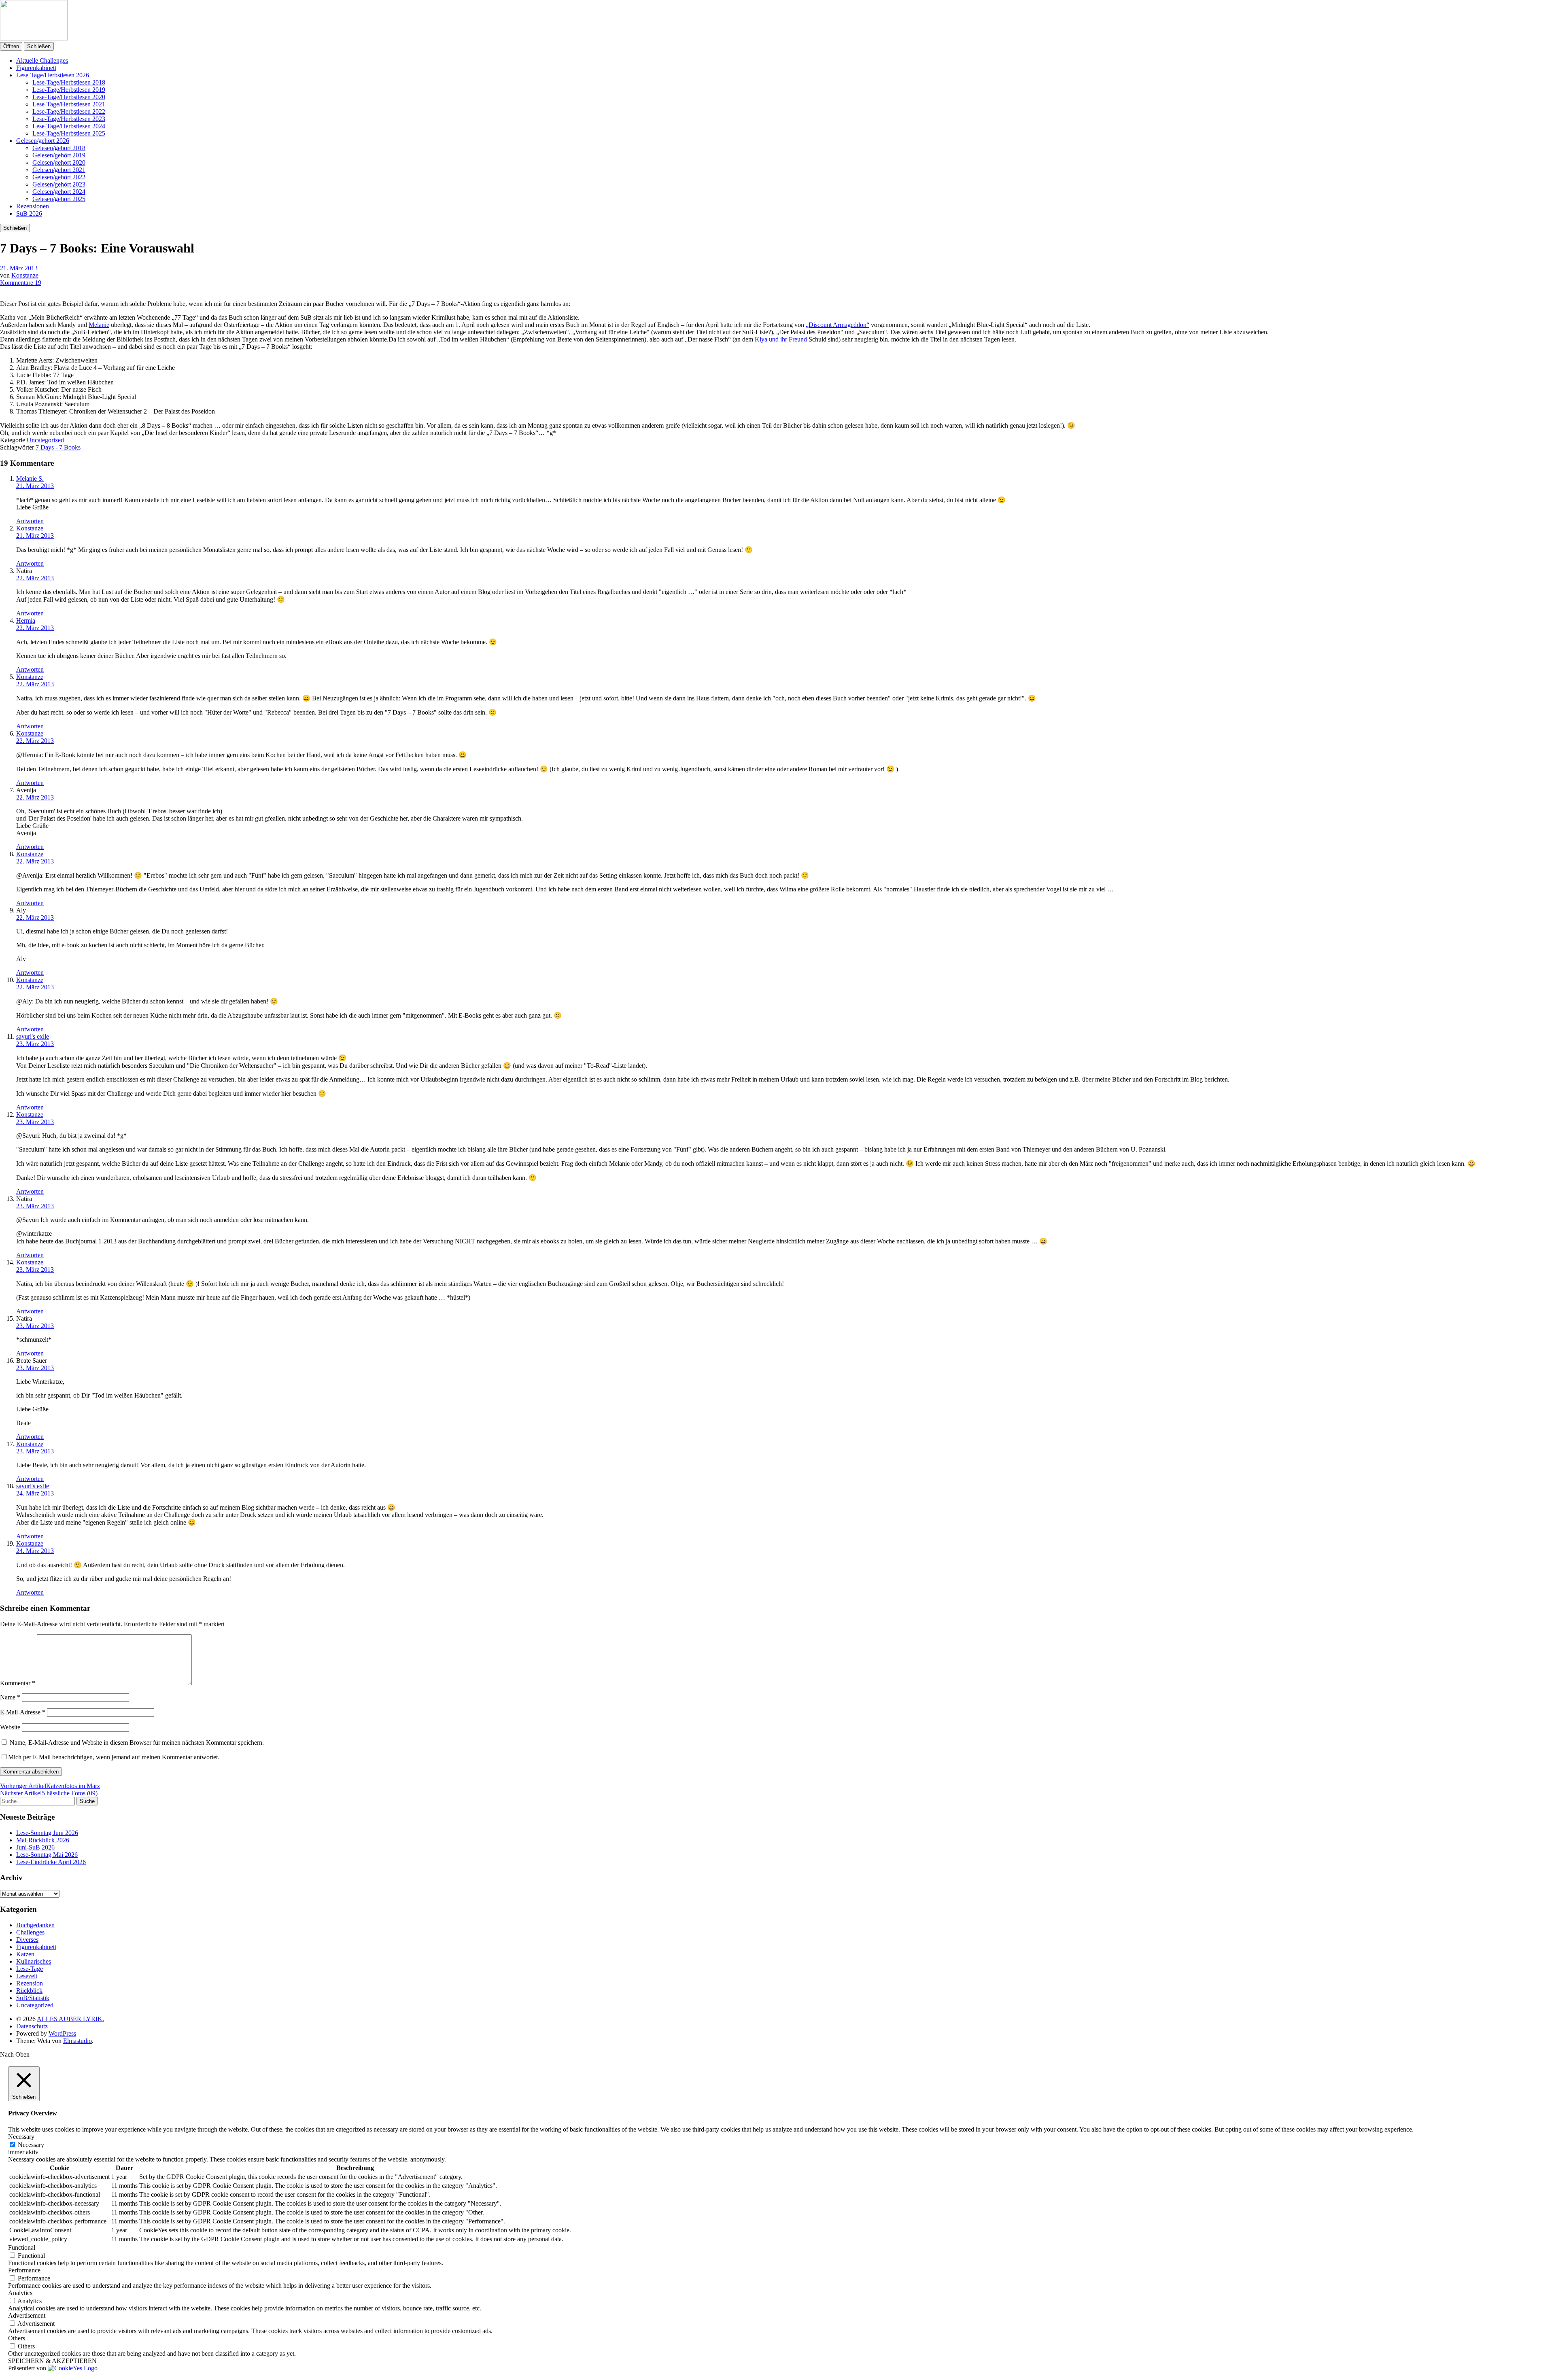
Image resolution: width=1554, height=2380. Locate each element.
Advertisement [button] (27, 2315)
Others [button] (17, 2338)
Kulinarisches (34, 1961)
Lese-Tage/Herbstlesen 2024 (69, 126)
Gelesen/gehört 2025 (59, 199)
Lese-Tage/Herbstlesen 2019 (69, 90)
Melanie (99, 325)
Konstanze (25, 275)
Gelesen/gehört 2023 (59, 184)
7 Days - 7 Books (58, 447)
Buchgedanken (35, 1925)
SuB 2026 (29, 213)
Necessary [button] (21, 2137)
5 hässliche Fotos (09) (49, 1793)
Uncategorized (45, 440)
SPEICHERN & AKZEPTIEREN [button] (52, 2361)
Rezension (30, 1983)
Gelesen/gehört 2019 (59, 155)
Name (10, 1697)
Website (10, 1727)
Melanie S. (30, 478)
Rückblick (29, 1991)
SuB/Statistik (33, 1998)
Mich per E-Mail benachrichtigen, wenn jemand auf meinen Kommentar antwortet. (114, 1757)
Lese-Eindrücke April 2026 (51, 1862)
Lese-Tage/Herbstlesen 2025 (69, 133)
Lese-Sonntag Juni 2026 (47, 1833)
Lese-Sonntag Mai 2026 (47, 1855)
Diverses (27, 1940)
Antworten (30, 521)
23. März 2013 (35, 1044)
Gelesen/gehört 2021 (59, 170)
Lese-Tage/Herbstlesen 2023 (69, 119)
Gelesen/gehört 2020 (59, 162)
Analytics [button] (20, 2293)
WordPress (62, 2033)
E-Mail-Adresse (23, 1712)
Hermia (26, 620)
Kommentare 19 (21, 283)
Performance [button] (24, 2270)
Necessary (31, 2145)
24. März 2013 (35, 1493)
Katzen (25, 1954)
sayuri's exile (33, 1036)
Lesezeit (27, 1976)
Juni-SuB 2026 (35, 1847)
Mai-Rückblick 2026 (43, 1840)
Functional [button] (22, 2247)
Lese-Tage (30, 1969)
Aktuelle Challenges (42, 60)
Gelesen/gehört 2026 (43, 141)
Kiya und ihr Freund (781, 339)
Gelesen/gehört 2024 (59, 192)
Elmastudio (77, 2041)
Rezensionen (33, 206)
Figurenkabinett (36, 68)
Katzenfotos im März (50, 1786)
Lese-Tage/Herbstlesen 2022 (69, 111)
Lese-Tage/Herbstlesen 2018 (69, 82)
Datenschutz (32, 2026)
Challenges (30, 1932)
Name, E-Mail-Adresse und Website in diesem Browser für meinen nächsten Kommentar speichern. (137, 1743)
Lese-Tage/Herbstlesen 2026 (53, 75)
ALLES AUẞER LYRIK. (70, 2019)
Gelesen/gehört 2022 (59, 177)
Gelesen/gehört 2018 (59, 148)
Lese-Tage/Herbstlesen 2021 (69, 104)
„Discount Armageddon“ (838, 325)
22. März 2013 (35, 578)
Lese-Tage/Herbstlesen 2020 (69, 97)
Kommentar (18, 1683)
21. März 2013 (19, 268)
